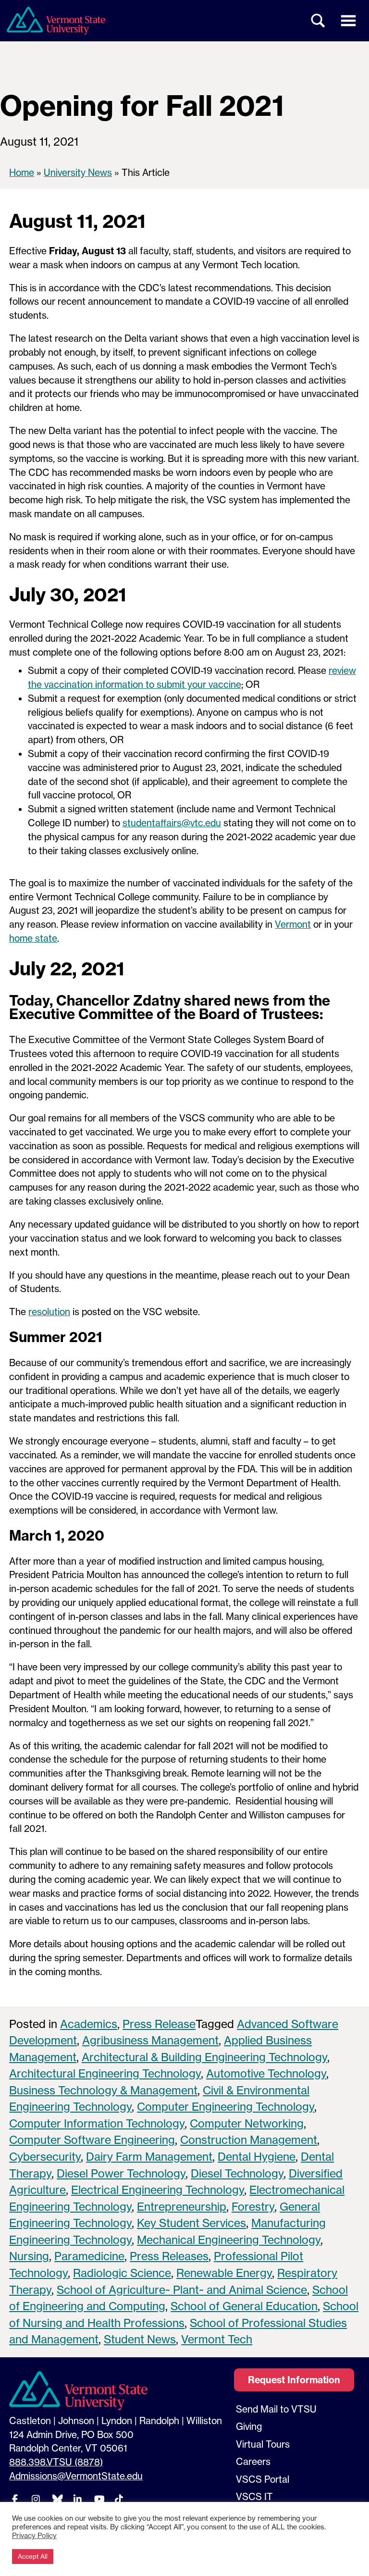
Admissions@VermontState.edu (76, 2476)
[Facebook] (15, 2499)
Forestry (253, 2207)
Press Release (159, 2024)
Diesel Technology (237, 2173)
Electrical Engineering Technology (158, 2190)
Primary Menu (348, 21)
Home (22, 173)
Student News (140, 2339)
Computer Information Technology (97, 2123)
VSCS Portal (263, 2479)
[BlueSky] (57, 2499)
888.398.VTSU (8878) (56, 2462)
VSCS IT (254, 2497)
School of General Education (244, 2306)
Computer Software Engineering (92, 2140)
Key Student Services (191, 2223)
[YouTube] (98, 2499)
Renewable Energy (224, 2273)
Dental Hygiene (257, 2157)
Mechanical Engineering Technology (229, 2240)
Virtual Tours (263, 2444)
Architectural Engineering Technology (105, 2073)
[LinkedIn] (77, 2499)
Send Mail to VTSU (276, 2409)
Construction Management (249, 2140)
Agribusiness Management (150, 2040)
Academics (89, 2024)
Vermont (293, 924)
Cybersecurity (45, 2157)
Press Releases (169, 2256)
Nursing (29, 2256)
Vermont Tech (217, 2339)
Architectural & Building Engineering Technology (204, 2057)
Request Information (294, 2380)
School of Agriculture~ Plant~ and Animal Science (182, 2290)
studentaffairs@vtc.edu (172, 823)
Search (319, 21)
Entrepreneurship (182, 2207)
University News (78, 173)
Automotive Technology (266, 2073)
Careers (253, 2462)
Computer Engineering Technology (226, 2107)
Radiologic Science (122, 2273)
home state (33, 938)
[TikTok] (119, 2499)
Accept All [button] (33, 2556)
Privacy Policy (34, 2536)
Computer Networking (247, 2123)
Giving (249, 2427)
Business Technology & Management (103, 2090)
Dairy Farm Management (149, 2157)
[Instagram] (36, 2499)
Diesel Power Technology (121, 2173)
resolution (49, 1312)
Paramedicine (89, 2256)
